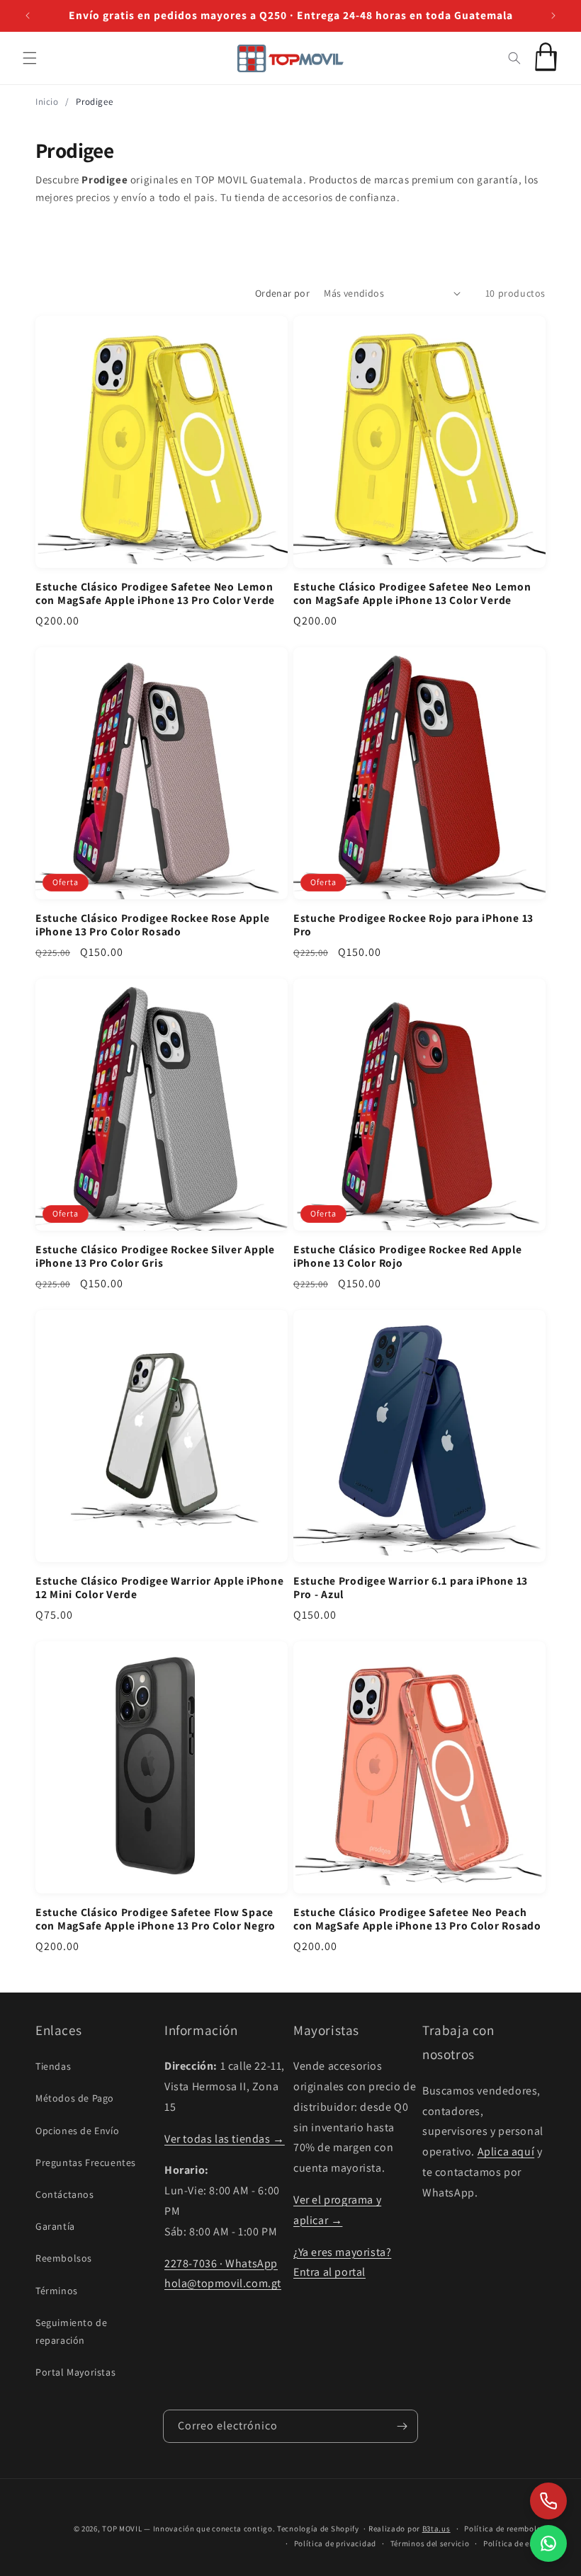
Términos (57, 2291)
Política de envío (514, 2543)
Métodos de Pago (75, 2098)
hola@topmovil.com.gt (223, 2283)
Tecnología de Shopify (318, 2529)
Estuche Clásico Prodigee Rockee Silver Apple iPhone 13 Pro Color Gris (155, 1256)
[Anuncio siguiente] (553, 16)
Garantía (55, 2226)
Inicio (47, 102)
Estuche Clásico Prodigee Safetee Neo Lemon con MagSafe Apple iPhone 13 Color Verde (412, 593)
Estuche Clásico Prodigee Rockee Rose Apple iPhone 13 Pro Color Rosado (152, 925)
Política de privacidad (335, 2543)
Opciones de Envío (77, 2131)
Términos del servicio (430, 2543)
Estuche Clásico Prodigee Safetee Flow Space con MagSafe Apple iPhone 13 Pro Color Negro (156, 1919)
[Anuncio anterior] (28, 16)
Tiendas (53, 2066)
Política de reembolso (505, 2529)
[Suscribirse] (402, 2426)
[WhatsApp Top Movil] (548, 2543)
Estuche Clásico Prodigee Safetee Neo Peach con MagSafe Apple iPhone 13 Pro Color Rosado (417, 1919)
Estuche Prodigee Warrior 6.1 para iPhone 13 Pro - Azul (411, 1588)
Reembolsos (64, 2258)
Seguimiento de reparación (71, 2331)
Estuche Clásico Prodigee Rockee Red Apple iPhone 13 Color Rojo (408, 1256)
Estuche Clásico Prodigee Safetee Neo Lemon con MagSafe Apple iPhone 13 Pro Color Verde (155, 593)
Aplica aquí (506, 2152)
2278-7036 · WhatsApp (221, 2263)
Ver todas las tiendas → (225, 2139)
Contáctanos (65, 2194)
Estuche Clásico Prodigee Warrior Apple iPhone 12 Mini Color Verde (159, 1588)
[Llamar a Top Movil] (548, 2501)
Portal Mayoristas (75, 2372)
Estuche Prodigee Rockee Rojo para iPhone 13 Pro (413, 925)
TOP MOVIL (122, 2529)
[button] (30, 58)
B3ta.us (436, 2529)
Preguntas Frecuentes (86, 2162)
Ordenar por (282, 293)
